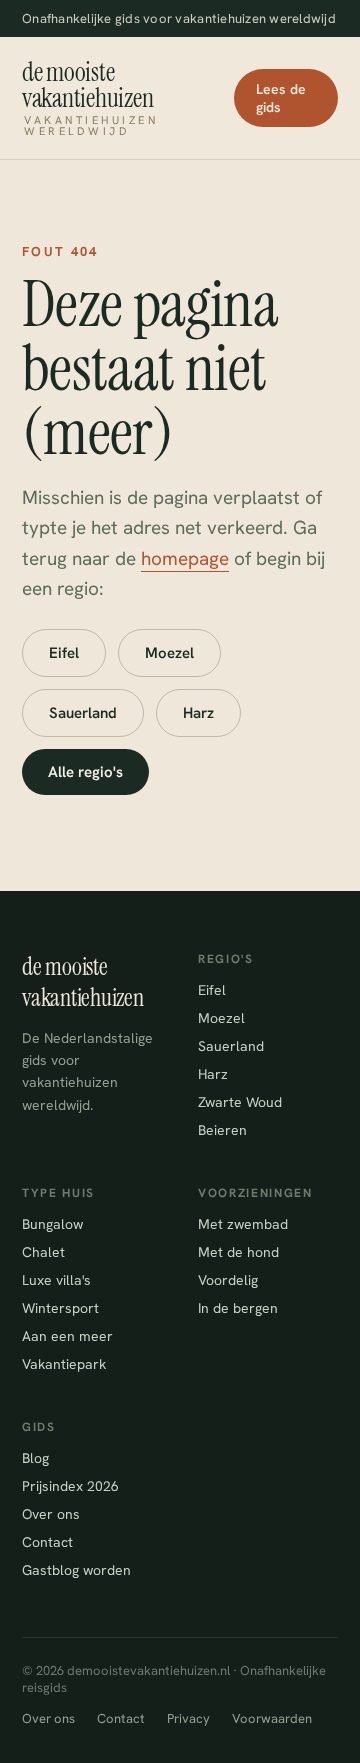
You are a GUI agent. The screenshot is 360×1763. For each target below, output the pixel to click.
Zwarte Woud (240, 1102)
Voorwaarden (272, 1718)
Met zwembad (243, 1224)
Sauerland (83, 713)
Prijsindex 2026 (70, 1486)
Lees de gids (281, 98)
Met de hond (238, 1252)
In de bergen (238, 1308)
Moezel (169, 653)
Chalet (43, 1252)
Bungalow (52, 1224)
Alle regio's (85, 772)
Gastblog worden (76, 1570)
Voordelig (228, 1280)
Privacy (188, 1718)
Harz (198, 713)
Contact (47, 1542)
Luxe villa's (56, 1280)
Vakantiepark (64, 1364)
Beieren (222, 1130)
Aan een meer (67, 1336)
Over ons (51, 1514)
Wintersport (60, 1308)
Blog (35, 1458)
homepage (185, 558)
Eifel (64, 653)
